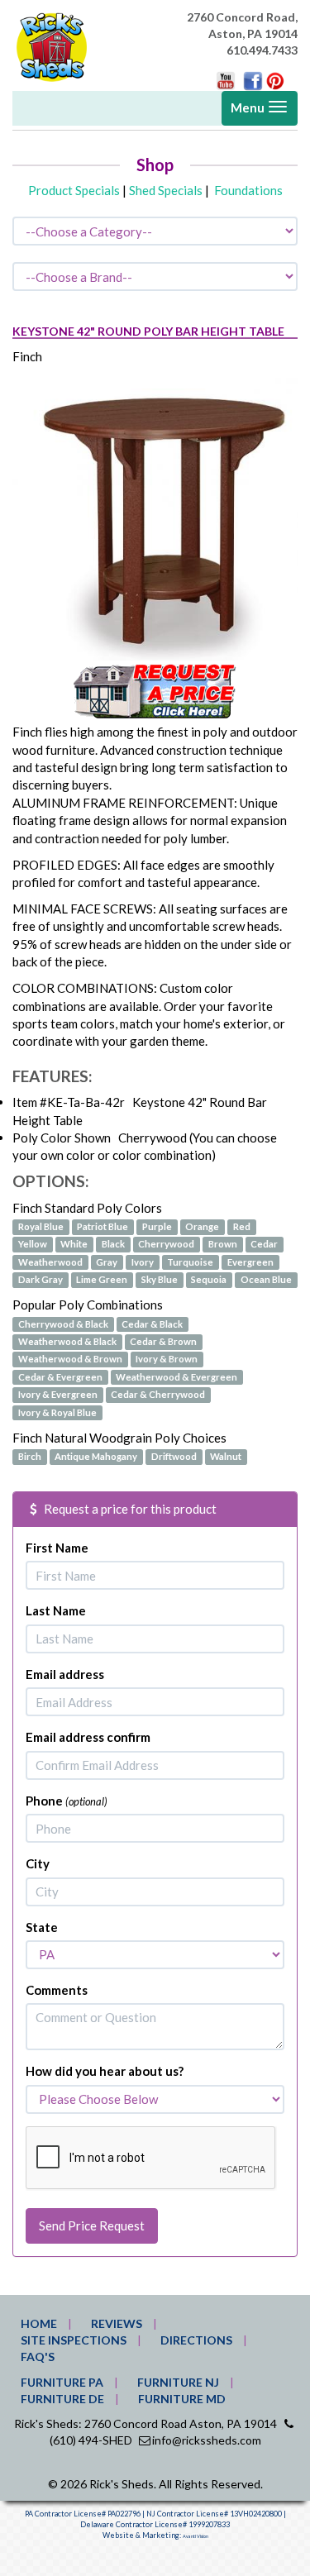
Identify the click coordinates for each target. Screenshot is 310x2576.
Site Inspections (74, 2340)
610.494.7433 (262, 50)
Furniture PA (62, 2382)
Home (39, 2323)
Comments (57, 1990)
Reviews (117, 2323)
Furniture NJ (178, 2382)
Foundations (248, 190)
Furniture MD (182, 2399)
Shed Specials (166, 190)
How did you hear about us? (105, 2071)
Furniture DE (62, 2399)
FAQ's (38, 2357)
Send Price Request (92, 2225)
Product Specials (74, 190)
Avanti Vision (196, 2536)
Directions (196, 2340)
